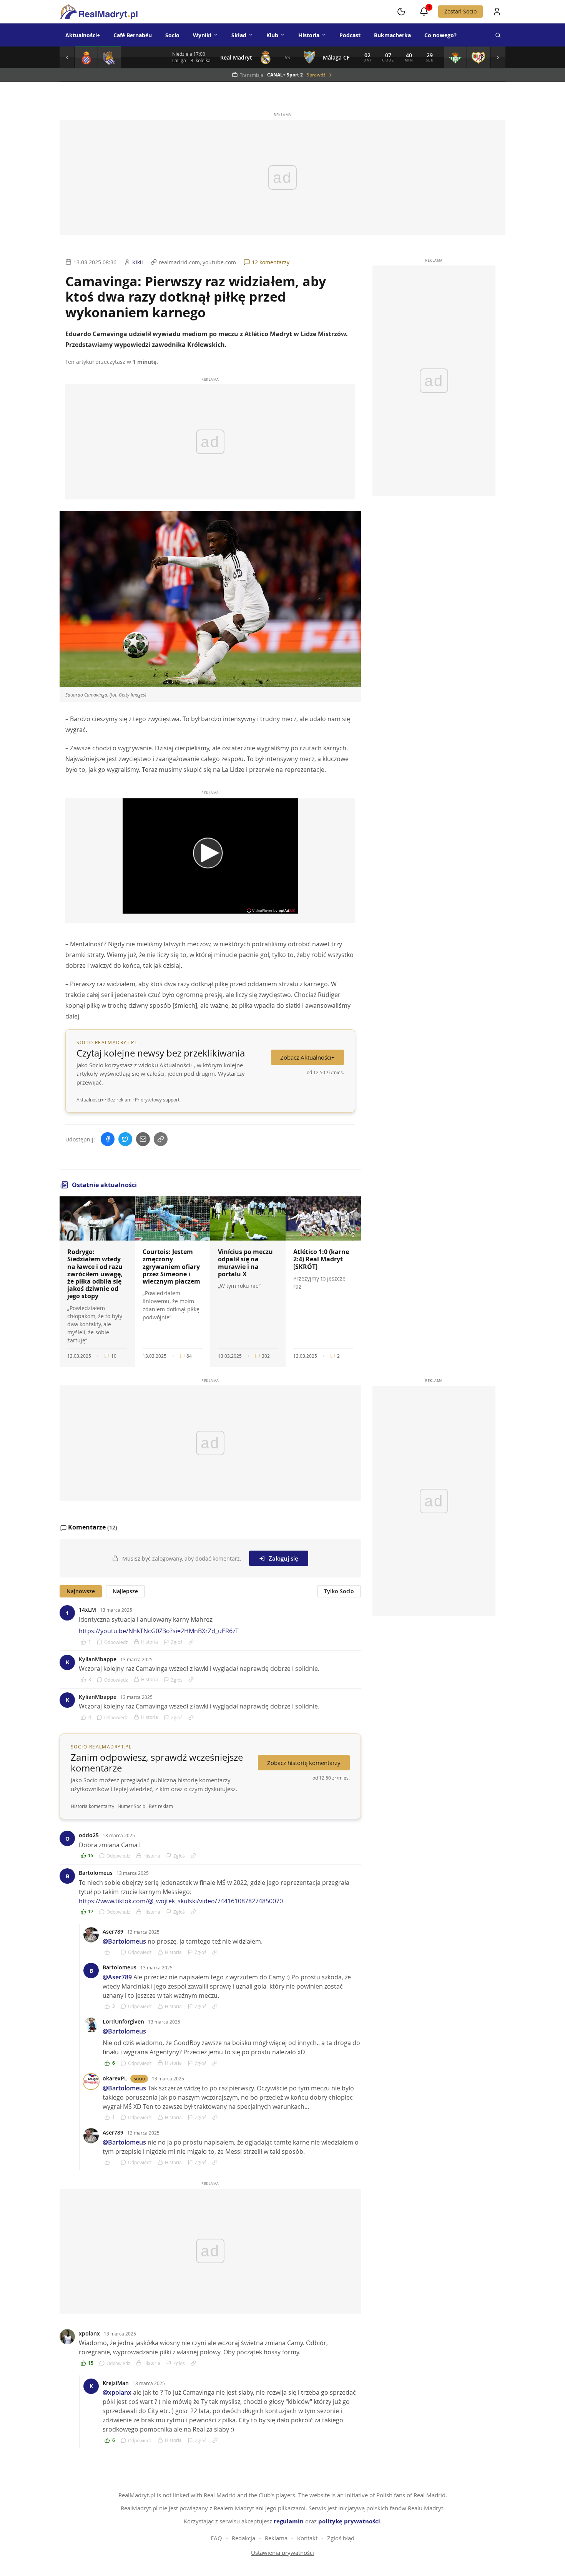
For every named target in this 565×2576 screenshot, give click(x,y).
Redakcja (243, 2538)
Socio (172, 35)
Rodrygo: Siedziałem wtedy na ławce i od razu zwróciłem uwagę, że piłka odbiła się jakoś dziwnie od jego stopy (95, 1274)
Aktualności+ (83, 35)
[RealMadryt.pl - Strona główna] (99, 12)
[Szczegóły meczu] (86, 57)
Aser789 (113, 1932)
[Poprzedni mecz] (67, 57)
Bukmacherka (392, 35)
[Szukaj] (498, 35)
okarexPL (115, 2078)
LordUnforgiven (123, 2021)
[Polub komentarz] (110, 1952)
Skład (239, 35)
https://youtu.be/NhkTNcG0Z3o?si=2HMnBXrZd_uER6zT (159, 1631)
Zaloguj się (283, 1558)
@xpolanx (117, 2392)
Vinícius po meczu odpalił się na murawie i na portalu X (245, 1263)
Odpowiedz (116, 1642)
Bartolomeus (96, 1873)
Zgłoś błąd (341, 2538)
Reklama (276, 2538)
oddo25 (89, 1835)
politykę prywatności (349, 2521)
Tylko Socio (339, 1591)
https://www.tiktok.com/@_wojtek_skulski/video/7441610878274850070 (181, 1901)
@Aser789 (117, 1977)
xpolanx (89, 2333)
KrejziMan (116, 2383)
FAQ (216, 2538)
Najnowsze (81, 1591)
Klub (272, 35)
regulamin (289, 2521)
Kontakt (307, 2538)
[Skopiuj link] (161, 1139)
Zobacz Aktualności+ (307, 1057)
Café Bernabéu (133, 35)
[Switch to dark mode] (401, 12)
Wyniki (202, 35)
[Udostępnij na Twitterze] (125, 1139)
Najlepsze (125, 1591)
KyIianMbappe (98, 1659)
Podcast (350, 35)
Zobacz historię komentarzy (304, 1763)
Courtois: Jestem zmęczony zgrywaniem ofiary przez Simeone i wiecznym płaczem (171, 1266)
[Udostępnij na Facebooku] (108, 1139)
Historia (309, 35)
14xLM (87, 1610)
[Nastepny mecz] (498, 57)
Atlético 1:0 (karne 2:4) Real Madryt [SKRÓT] (321, 1259)
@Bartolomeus (124, 1941)
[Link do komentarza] (191, 1642)
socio (139, 2078)
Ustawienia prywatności (282, 2553)
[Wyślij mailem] (143, 1139)
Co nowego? (440, 35)
